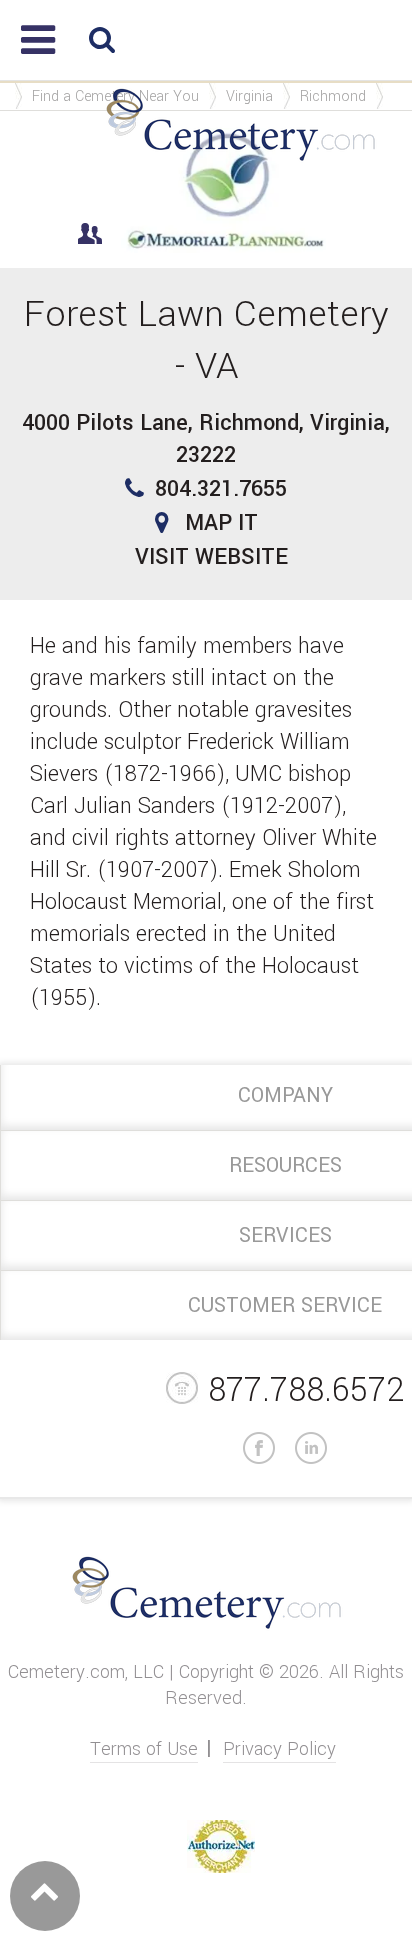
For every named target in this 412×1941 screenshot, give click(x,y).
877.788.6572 (306, 1390)
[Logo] (240, 161)
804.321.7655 (221, 489)
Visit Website (211, 557)
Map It (221, 523)
